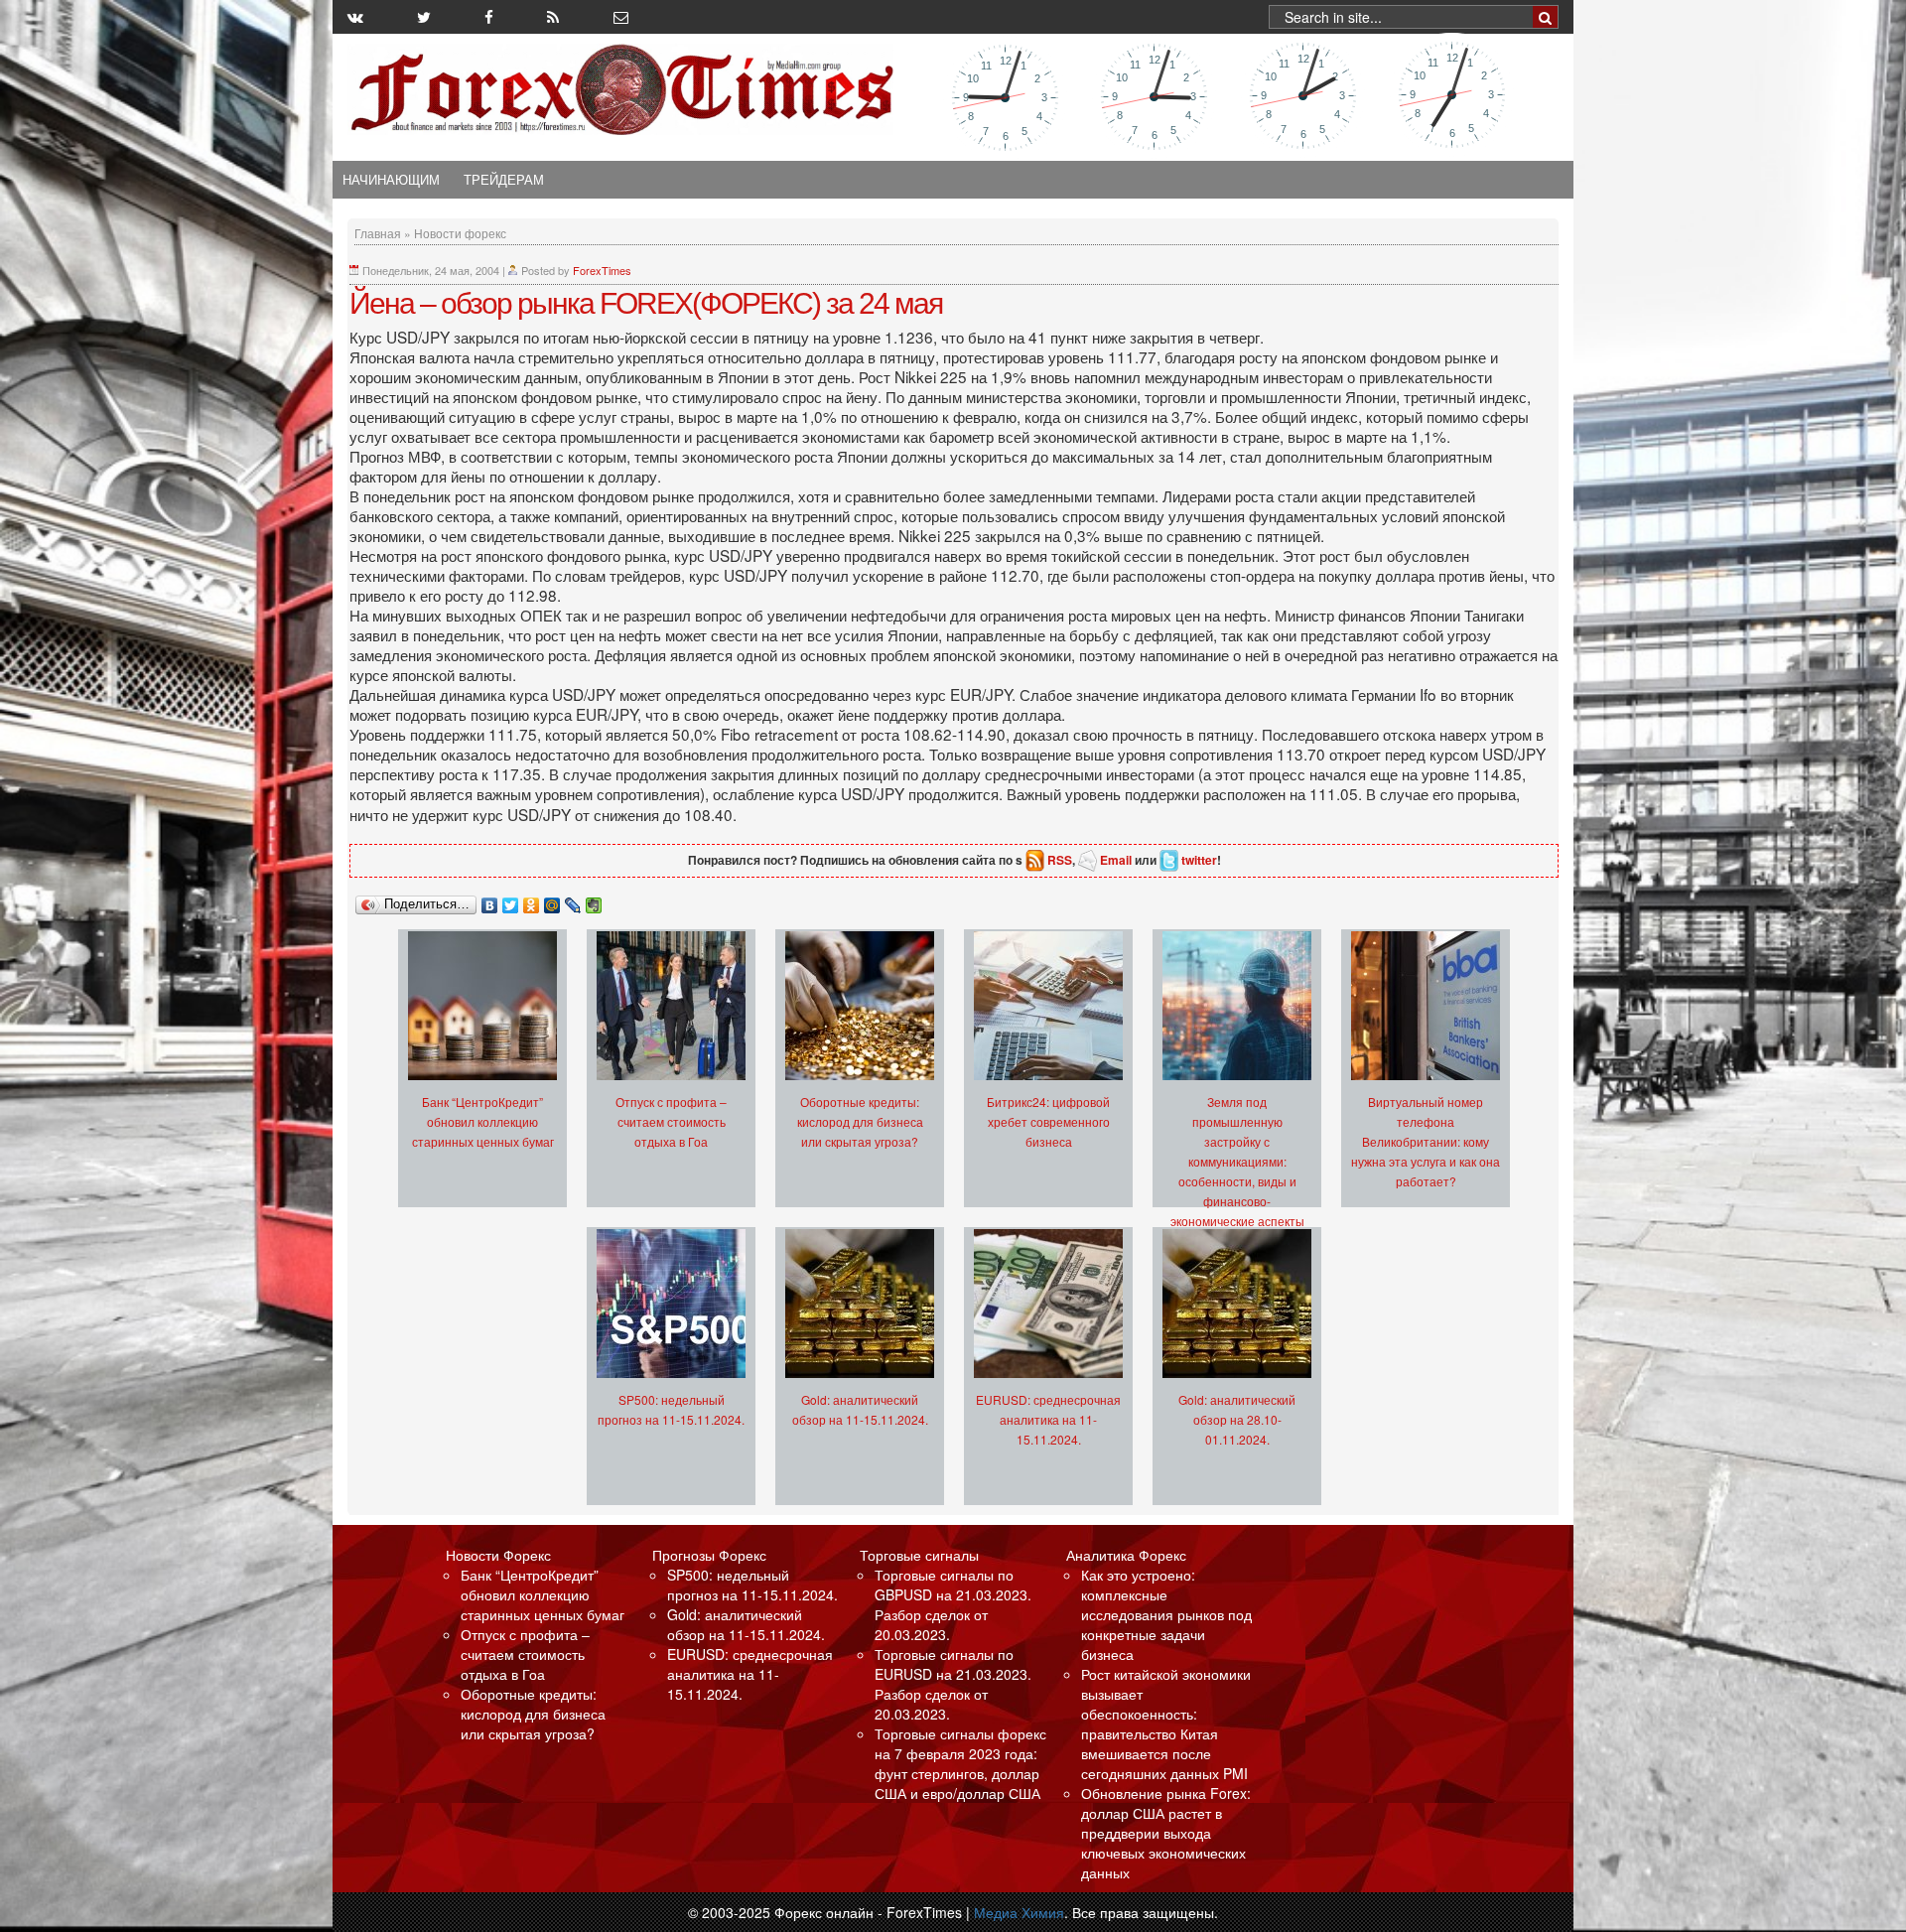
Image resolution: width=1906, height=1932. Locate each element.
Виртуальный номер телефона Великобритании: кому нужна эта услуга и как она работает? (1426, 1141)
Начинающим (391, 180)
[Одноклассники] (532, 900)
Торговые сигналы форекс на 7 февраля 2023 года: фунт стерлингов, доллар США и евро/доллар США (960, 1763)
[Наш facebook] (489, 17)
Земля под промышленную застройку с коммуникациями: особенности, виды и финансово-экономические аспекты (1237, 1161)
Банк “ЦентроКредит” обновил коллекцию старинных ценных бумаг (483, 1121)
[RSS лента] (553, 17)
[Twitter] (511, 900)
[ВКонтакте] (490, 900)
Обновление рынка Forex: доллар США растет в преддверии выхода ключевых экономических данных (1166, 1833)
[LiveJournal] (573, 900)
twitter (1199, 860)
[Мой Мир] (552, 900)
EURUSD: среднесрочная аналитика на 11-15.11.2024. (1048, 1419)
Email (1116, 860)
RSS (1060, 860)
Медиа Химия (1019, 1912)
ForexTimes (602, 270)
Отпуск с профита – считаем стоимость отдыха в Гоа (671, 1121)
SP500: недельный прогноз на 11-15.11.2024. (752, 1585)
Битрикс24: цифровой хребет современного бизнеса (1048, 1121)
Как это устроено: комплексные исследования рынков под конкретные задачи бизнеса (1166, 1614)
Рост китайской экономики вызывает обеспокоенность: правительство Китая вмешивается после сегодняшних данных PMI (1166, 1724)
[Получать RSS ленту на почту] (621, 17)
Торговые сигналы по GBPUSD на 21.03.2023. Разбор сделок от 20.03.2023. (953, 1604)
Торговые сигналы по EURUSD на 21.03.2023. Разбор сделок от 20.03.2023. (953, 1684)
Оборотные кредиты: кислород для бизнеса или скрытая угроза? (860, 1121)
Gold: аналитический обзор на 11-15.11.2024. (746, 1624)
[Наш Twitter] (424, 17)
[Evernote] (594, 900)
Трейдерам (504, 180)
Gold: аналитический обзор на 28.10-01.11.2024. (1237, 1419)
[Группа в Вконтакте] (355, 17)
